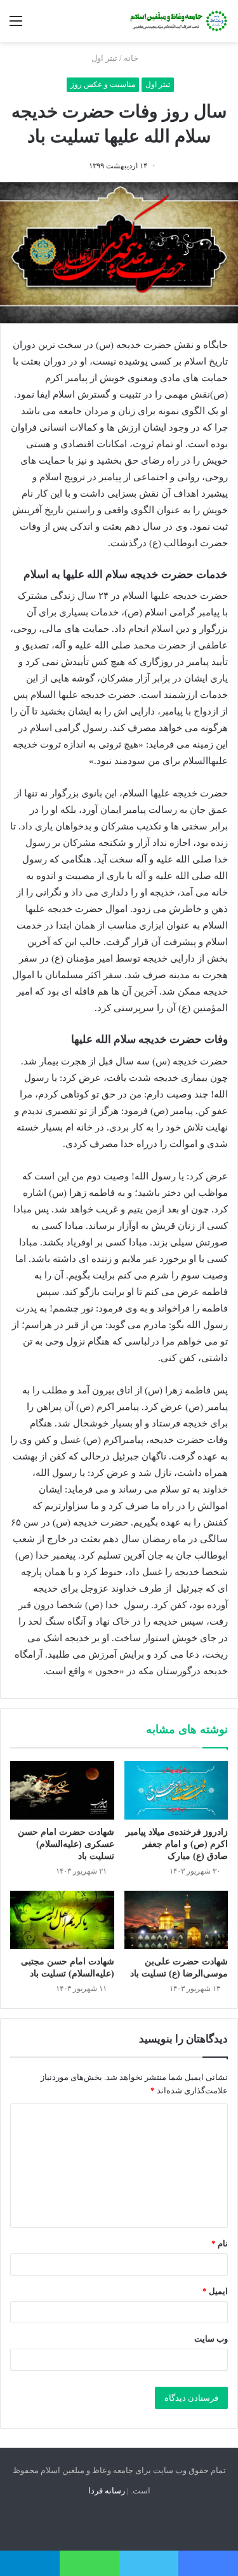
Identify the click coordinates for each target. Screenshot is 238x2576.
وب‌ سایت (211, 2339)
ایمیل (215, 2291)
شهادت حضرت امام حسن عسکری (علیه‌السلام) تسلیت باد (66, 1844)
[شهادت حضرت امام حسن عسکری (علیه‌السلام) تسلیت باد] (62, 1790)
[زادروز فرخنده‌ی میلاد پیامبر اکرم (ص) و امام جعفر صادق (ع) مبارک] (176, 1790)
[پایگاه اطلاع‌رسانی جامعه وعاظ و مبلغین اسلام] (178, 21)
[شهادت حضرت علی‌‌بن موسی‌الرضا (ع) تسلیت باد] (176, 1920)
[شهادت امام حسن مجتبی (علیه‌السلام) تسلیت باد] (62, 1920)
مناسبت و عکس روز (103, 84)
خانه (132, 58)
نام (220, 2244)
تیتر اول (104, 58)
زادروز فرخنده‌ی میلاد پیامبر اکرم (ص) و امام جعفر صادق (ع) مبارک (177, 1844)
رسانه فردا (107, 2491)
